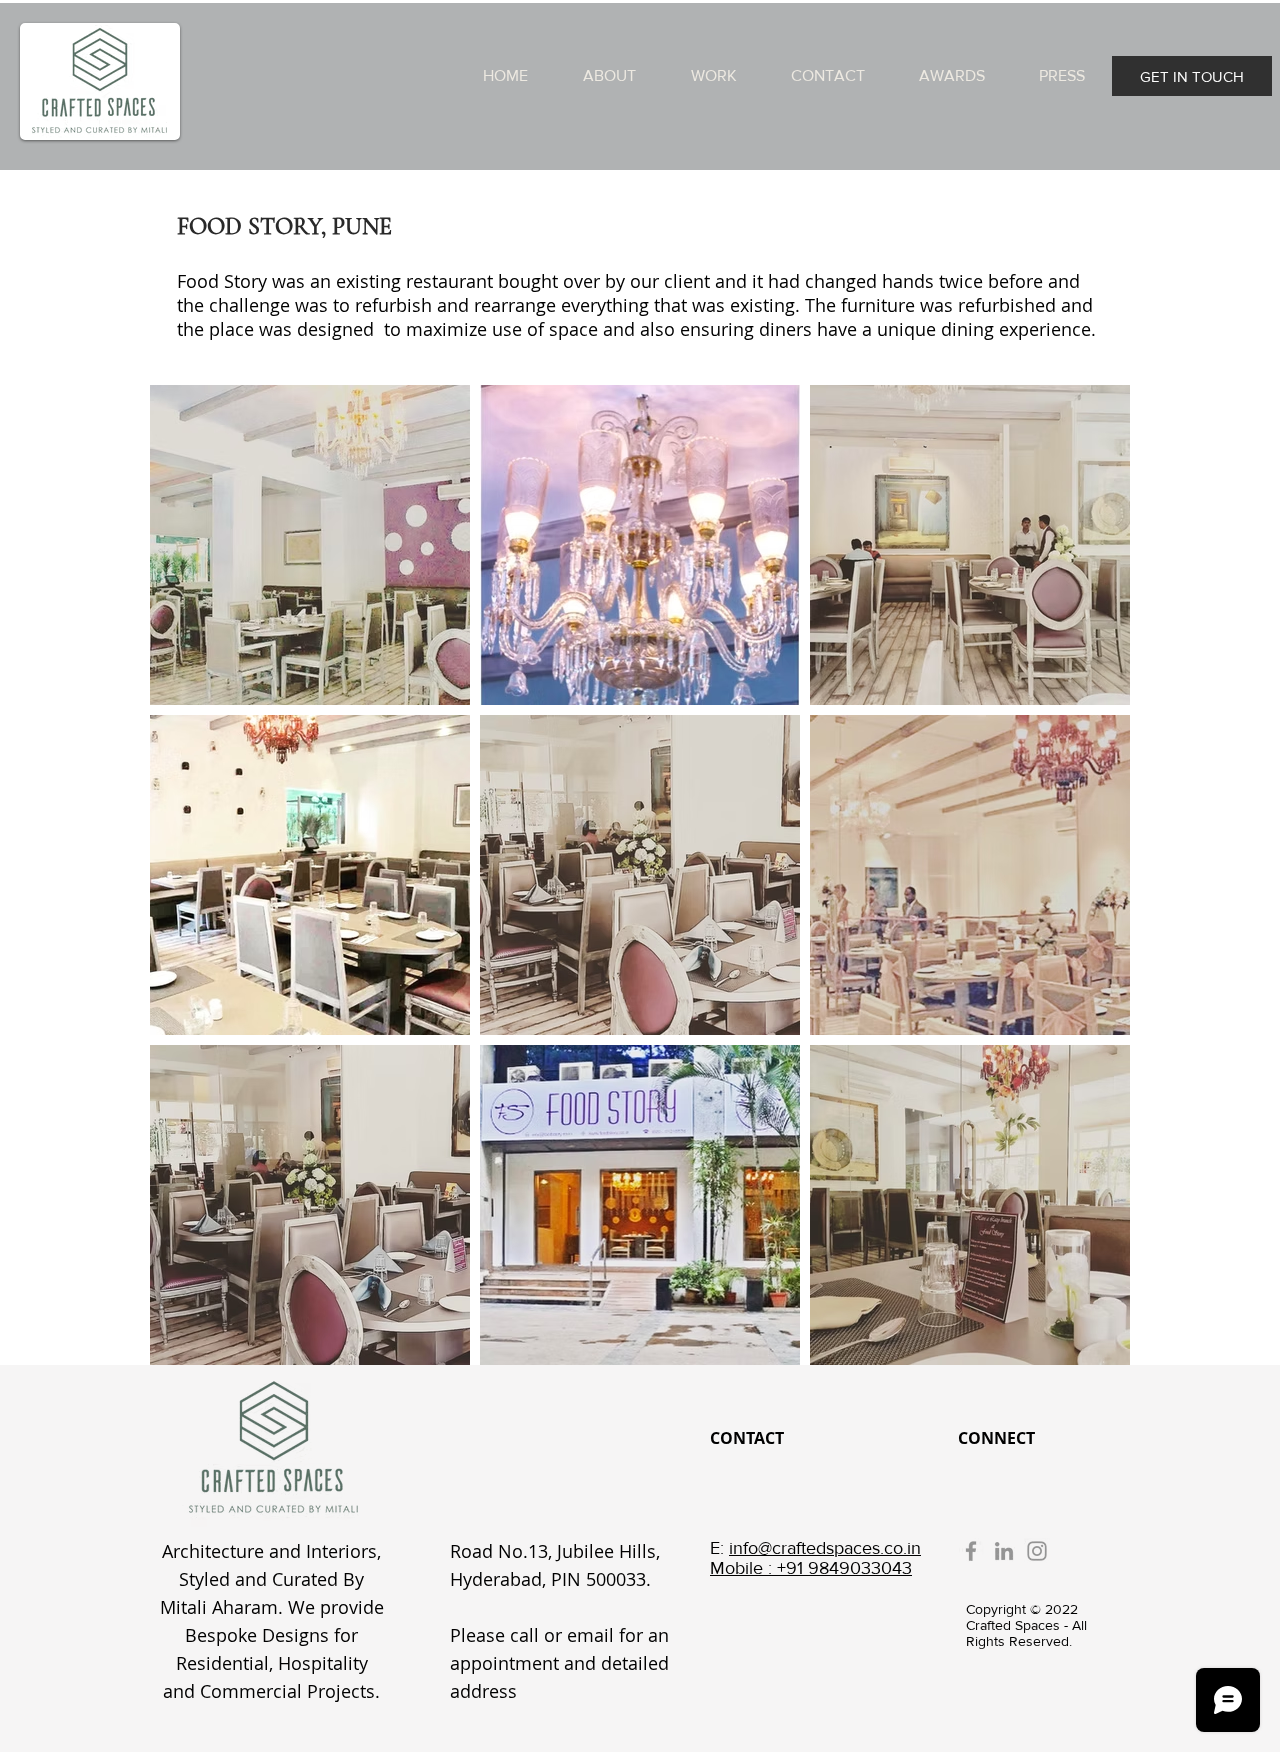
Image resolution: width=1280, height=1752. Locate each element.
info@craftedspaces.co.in (825, 1548)
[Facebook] (971, 1551)
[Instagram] (1037, 1551)
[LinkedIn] (1004, 1551)
